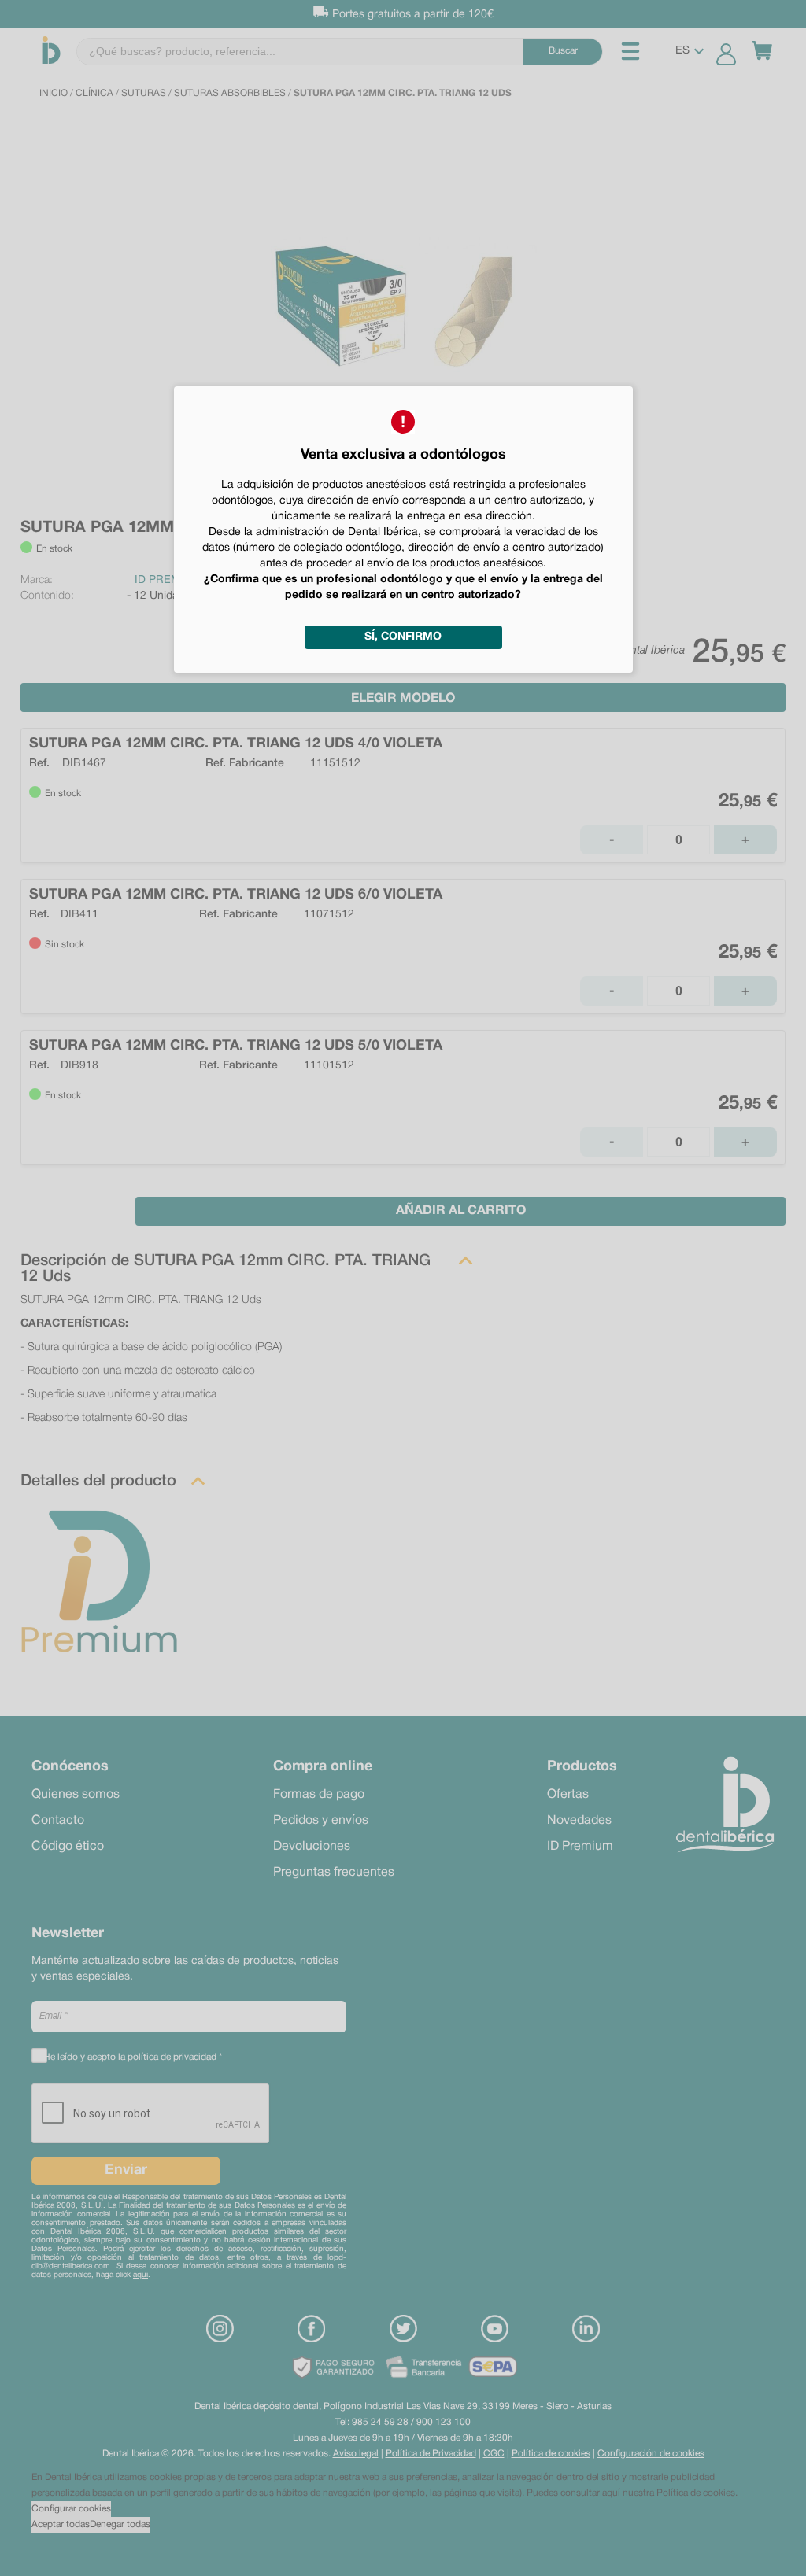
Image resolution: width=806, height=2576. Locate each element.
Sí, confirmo (403, 637)
